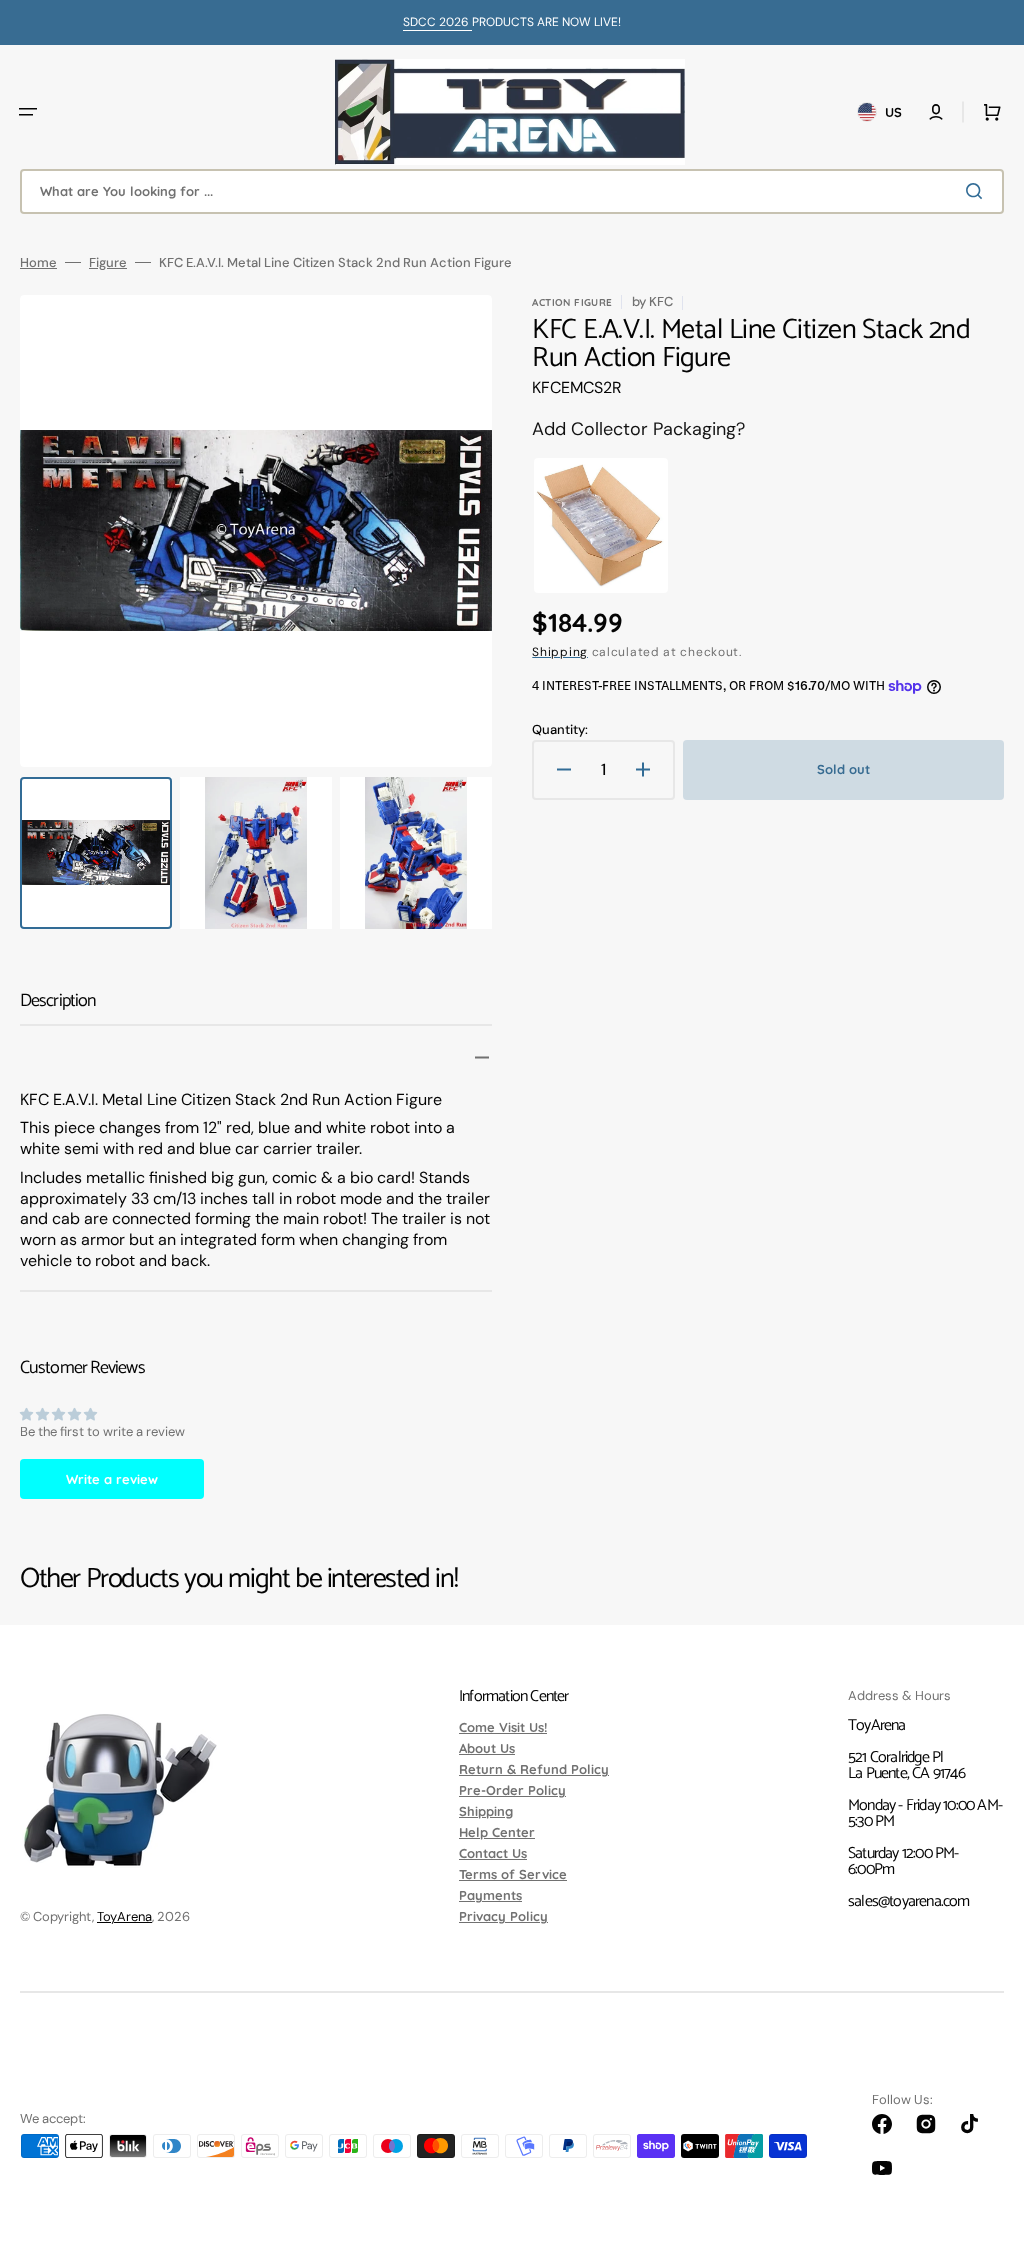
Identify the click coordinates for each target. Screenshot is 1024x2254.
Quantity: (560, 729)
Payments (490, 1895)
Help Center (497, 1832)
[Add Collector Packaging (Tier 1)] (601, 526)
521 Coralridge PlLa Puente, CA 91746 (906, 1765)
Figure (108, 262)
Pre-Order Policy (512, 1790)
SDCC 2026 (437, 22)
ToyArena (124, 1916)
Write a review (112, 1479)
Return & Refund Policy (534, 1769)
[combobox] (512, 191)
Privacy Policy (503, 1916)
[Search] (978, 191)
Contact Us (493, 1853)
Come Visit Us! (503, 1728)
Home (38, 262)
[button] (28, 112)
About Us (487, 1748)
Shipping (560, 652)
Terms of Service (513, 1874)
